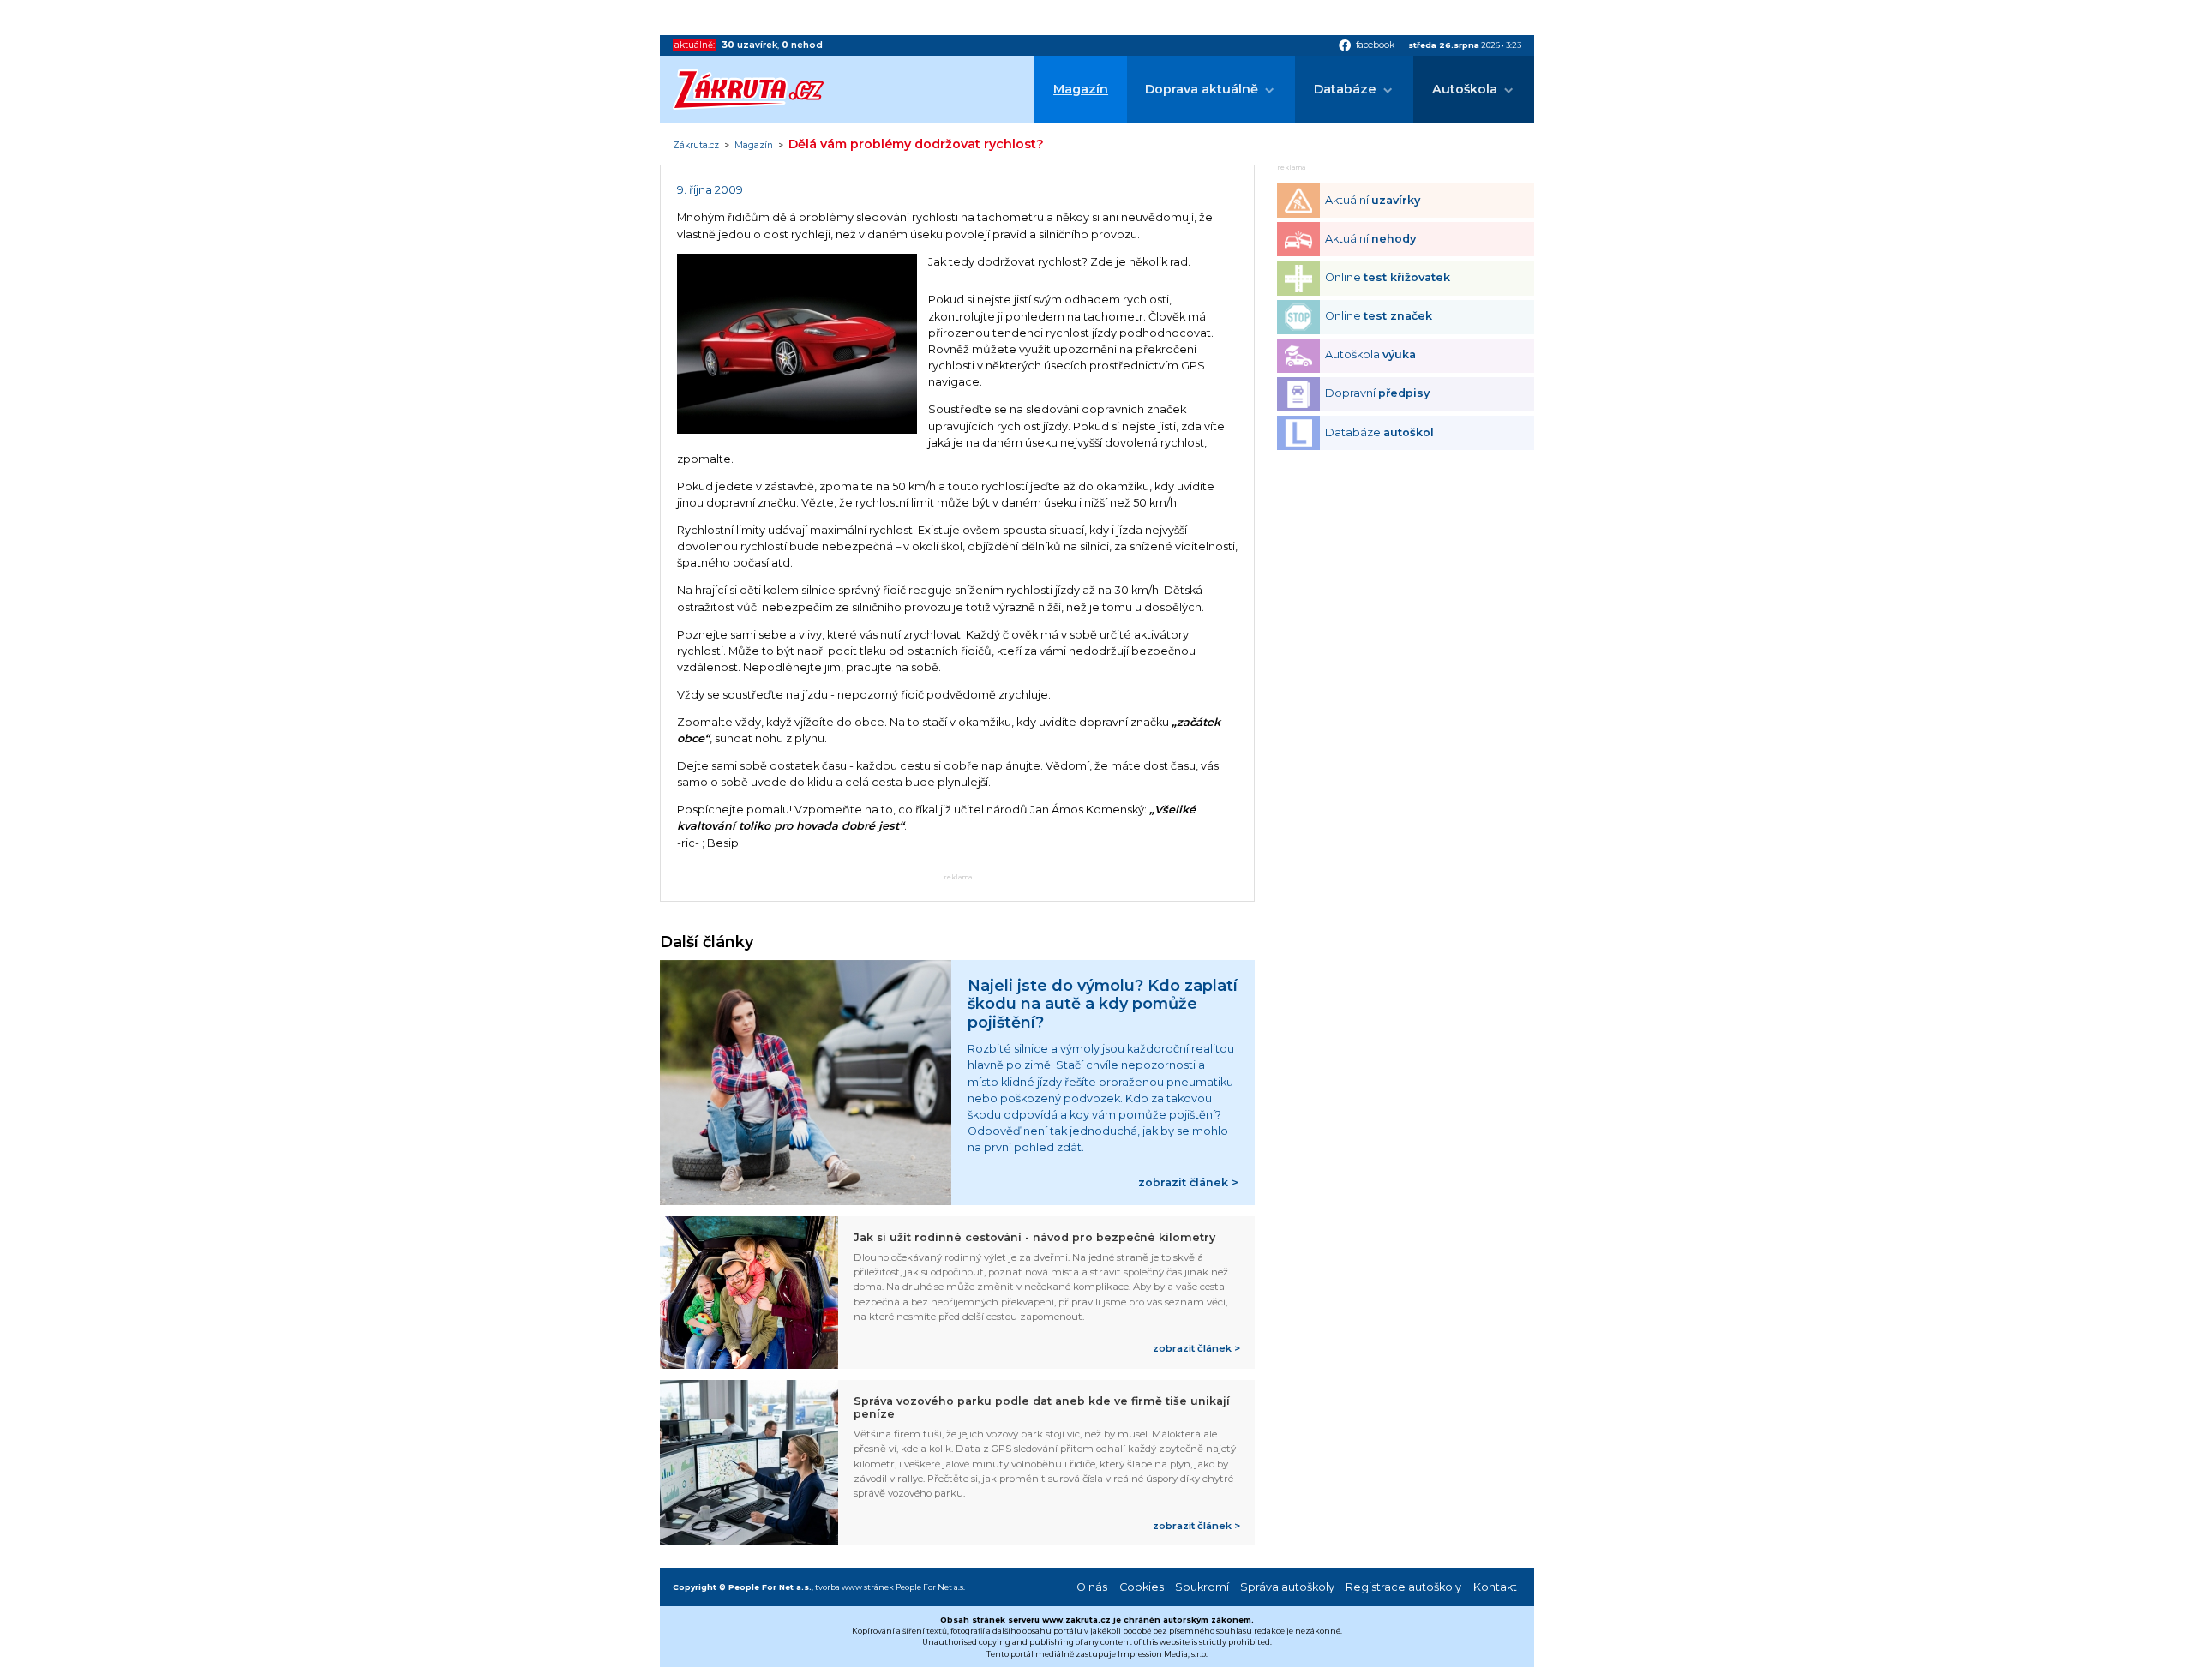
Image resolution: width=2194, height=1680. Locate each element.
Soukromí (1202, 1587)
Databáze (1345, 89)
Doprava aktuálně (1202, 89)
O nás (1092, 1587)
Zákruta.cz (696, 146)
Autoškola (1465, 89)
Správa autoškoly (1287, 1587)
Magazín (1081, 89)
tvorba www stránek (854, 1587)
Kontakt (1495, 1587)
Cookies (1142, 1587)
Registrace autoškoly (1403, 1587)
